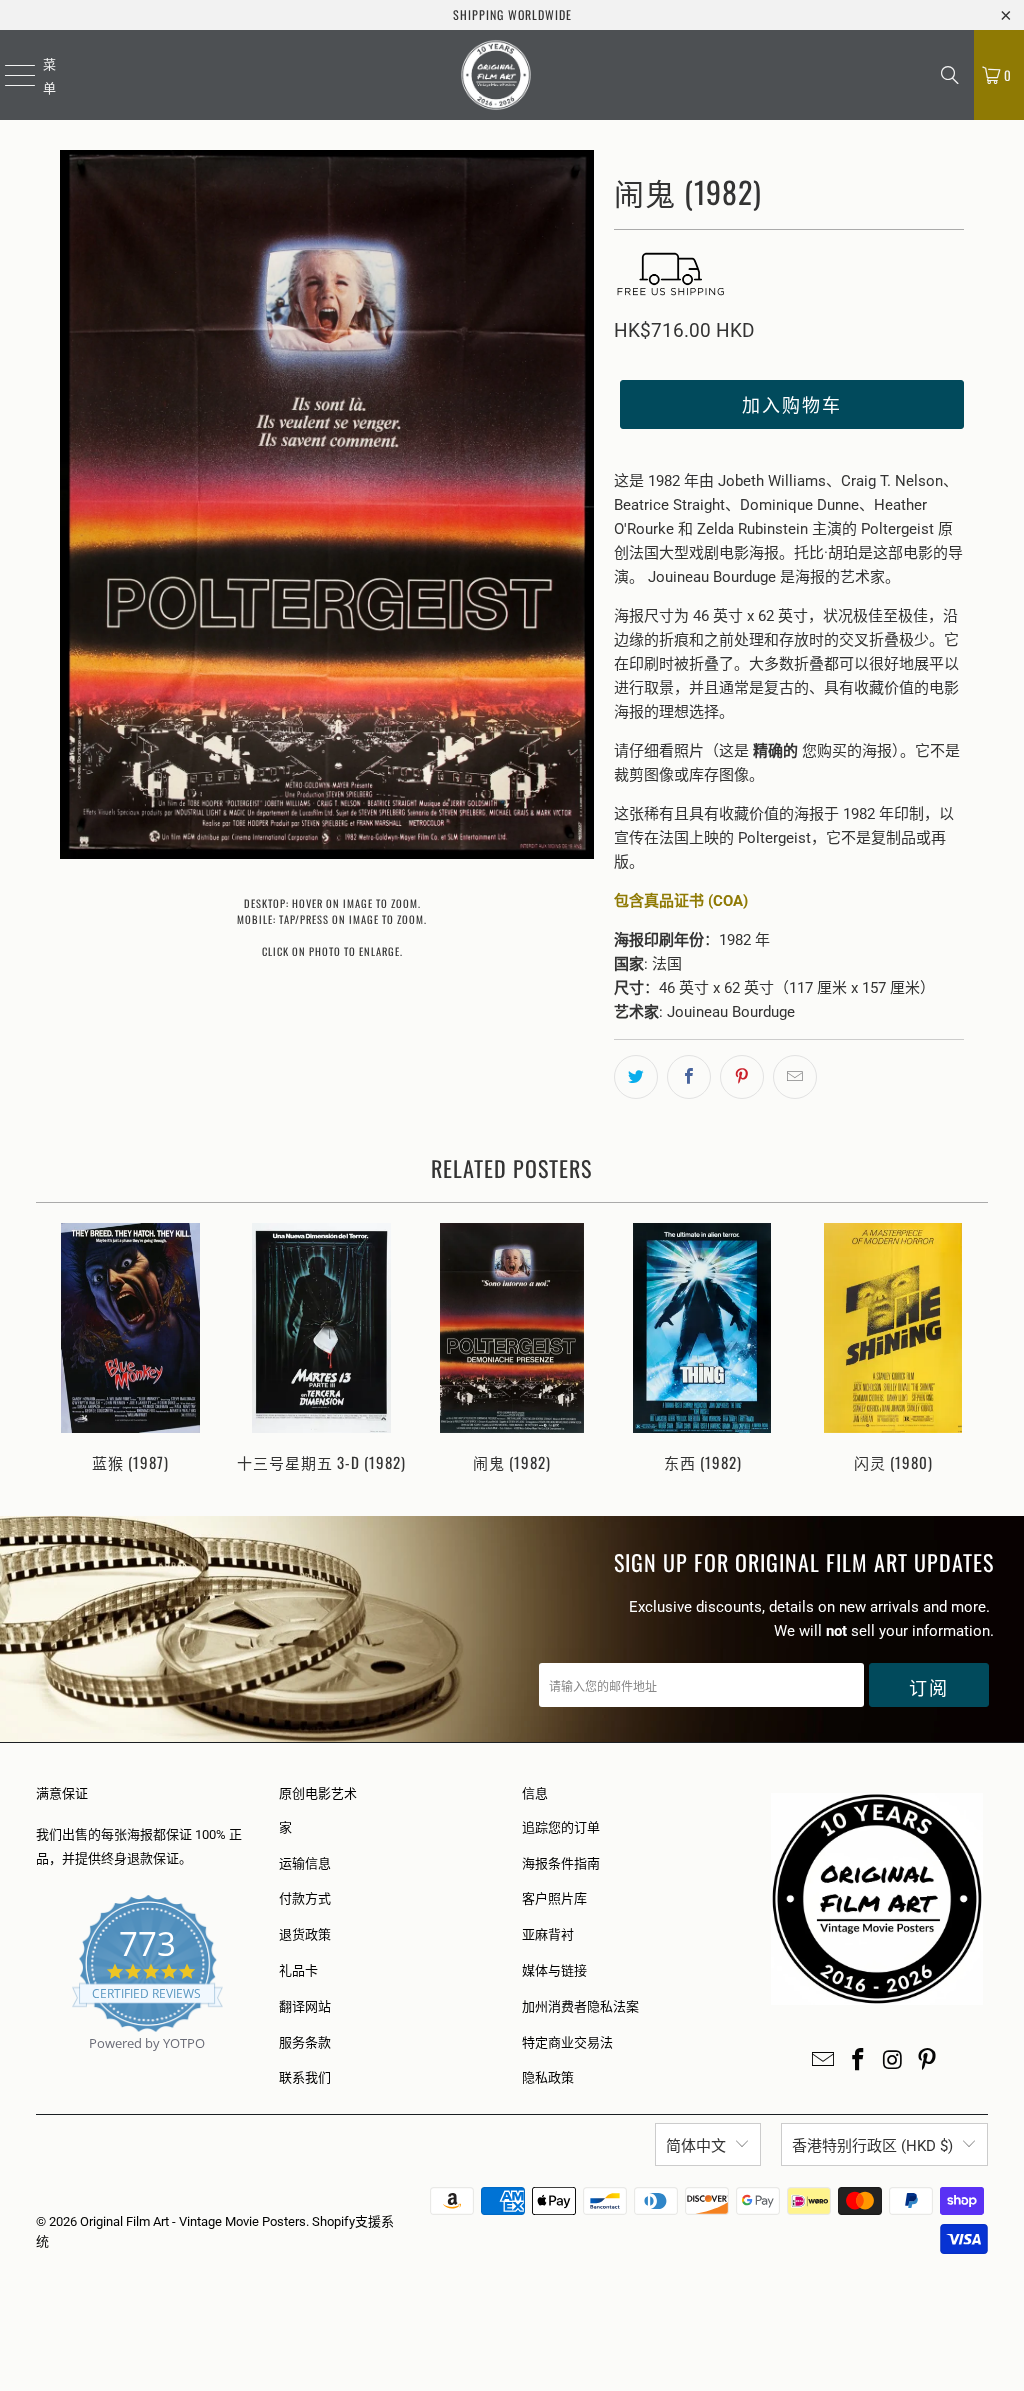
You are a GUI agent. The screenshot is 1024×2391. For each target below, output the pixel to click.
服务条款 (305, 2042)
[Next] (966, 1349)
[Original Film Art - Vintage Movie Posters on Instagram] (893, 2061)
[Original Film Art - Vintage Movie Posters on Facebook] (859, 2061)
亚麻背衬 (548, 1934)
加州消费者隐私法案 (580, 2006)
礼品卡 (298, 1970)
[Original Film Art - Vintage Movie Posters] (496, 75)
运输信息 (305, 1863)
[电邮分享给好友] (795, 1077)
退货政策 (305, 1934)
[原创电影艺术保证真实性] (37, 2066)
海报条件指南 (561, 1863)
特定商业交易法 (567, 2042)
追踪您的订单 (561, 1827)
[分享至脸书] (689, 1077)
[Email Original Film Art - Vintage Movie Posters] (824, 2061)
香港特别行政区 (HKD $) (872, 2146)
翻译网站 (305, 2006)
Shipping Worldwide (512, 14)
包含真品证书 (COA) (681, 901)
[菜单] (7, 75)
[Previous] (59, 1349)
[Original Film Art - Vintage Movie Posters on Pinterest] (928, 2061)
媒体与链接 (554, 1970)
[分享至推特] (636, 1077)
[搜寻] (950, 75)
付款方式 (305, 1898)
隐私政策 (548, 2077)
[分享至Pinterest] (742, 1077)
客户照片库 (554, 1898)
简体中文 (696, 2146)
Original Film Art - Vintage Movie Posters (193, 2221)
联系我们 (305, 2077)
